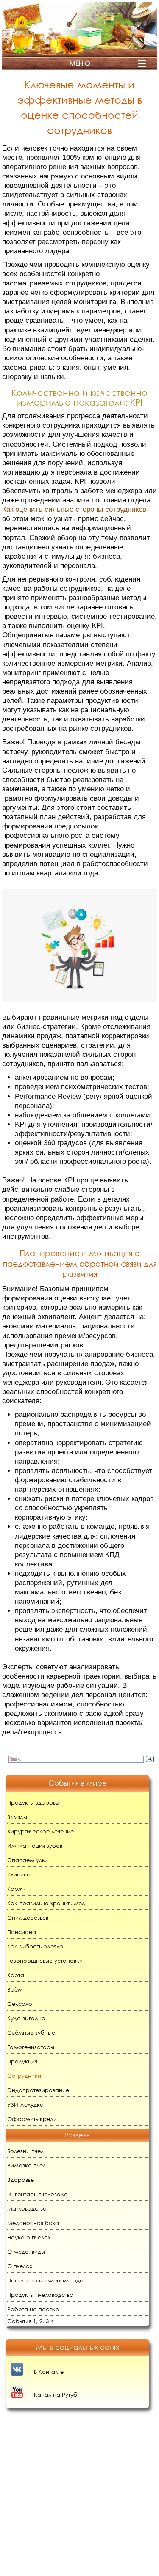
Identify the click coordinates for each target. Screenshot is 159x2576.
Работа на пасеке (33, 2309)
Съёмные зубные (31, 2033)
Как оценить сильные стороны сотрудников (74, 509)
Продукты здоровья (34, 1803)
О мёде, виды (26, 2252)
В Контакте (49, 2372)
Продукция (22, 2062)
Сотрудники (24, 2076)
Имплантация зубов (35, 1846)
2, (42, 2321)
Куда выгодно (26, 2018)
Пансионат (23, 1932)
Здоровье (21, 2180)
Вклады (17, 1817)
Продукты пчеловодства (40, 2295)
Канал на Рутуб (56, 2395)
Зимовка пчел (26, 2166)
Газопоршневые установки (45, 1961)
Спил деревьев (28, 1918)
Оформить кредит (33, 2119)
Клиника (19, 1875)
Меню (80, 63)
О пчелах (20, 2266)
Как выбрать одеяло (35, 1946)
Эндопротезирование (38, 2090)
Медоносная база (33, 2223)
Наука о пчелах (29, 2237)
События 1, (22, 2321)
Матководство (27, 2209)
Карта (16, 1975)
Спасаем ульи (28, 1860)
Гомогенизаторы (31, 2047)
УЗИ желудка (25, 2105)
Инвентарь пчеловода (38, 2194)
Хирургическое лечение (40, 1831)
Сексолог (21, 2004)
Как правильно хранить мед (46, 1903)
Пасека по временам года (45, 2281)
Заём (15, 1990)
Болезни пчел (25, 2151)
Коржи (17, 1889)
